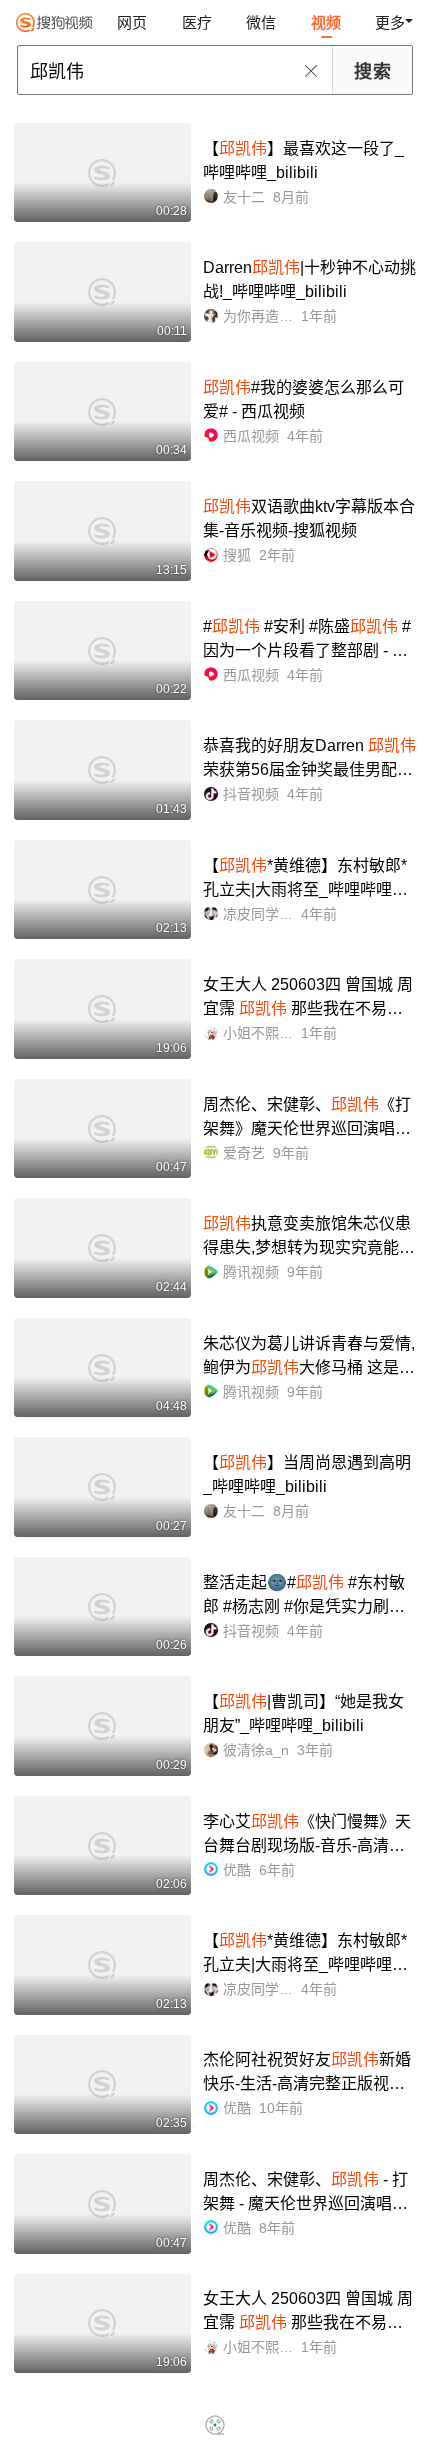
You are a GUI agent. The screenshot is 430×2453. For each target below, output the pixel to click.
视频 (326, 22)
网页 (132, 22)
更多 (390, 22)
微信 (261, 22)
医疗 (197, 22)
